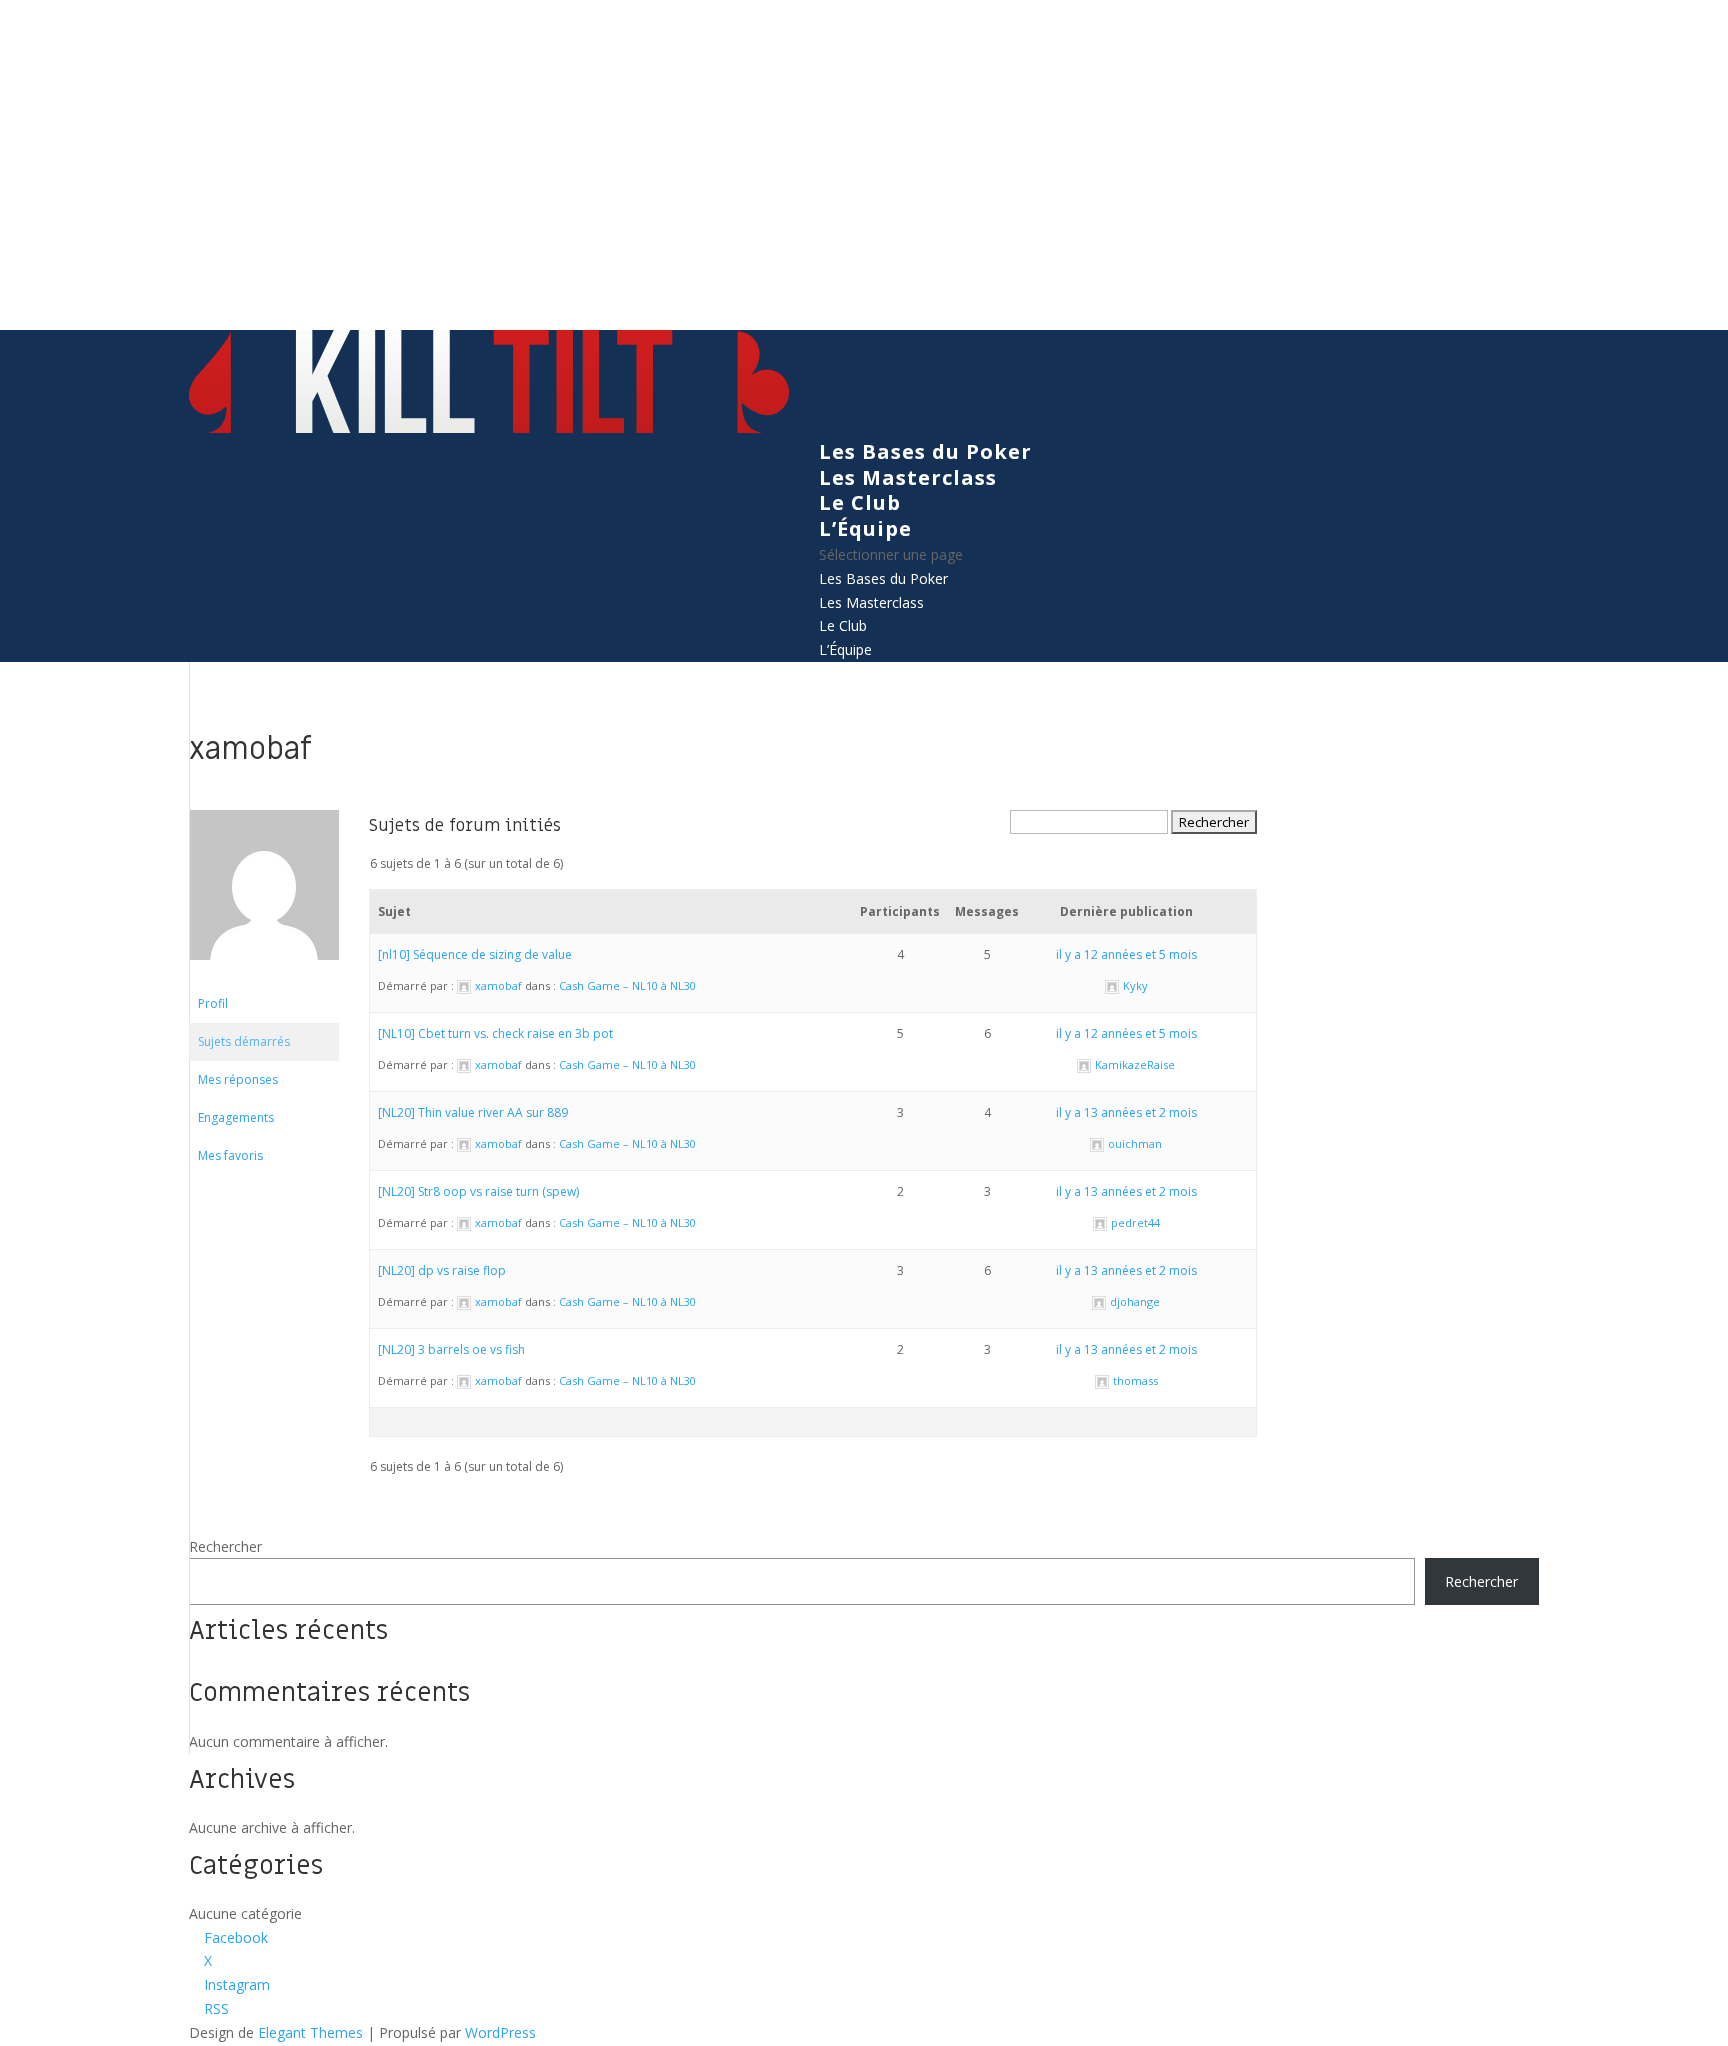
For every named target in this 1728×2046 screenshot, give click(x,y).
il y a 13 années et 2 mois (1126, 1112)
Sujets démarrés (244, 1041)
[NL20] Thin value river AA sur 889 (473, 1112)
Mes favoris (230, 1155)
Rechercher (225, 1546)
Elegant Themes (310, 2032)
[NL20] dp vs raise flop (442, 1270)
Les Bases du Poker (925, 451)
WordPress (500, 2032)
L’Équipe (865, 528)
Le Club (860, 502)
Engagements (236, 1117)
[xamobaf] (264, 975)
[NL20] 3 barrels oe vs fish (451, 1349)
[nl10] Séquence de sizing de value (475, 954)
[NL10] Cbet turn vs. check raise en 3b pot (495, 1033)
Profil (213, 1003)
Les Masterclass (908, 477)
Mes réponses (238, 1079)
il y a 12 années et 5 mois (1126, 954)
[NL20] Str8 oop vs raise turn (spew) (478, 1191)
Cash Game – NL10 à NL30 (627, 985)
